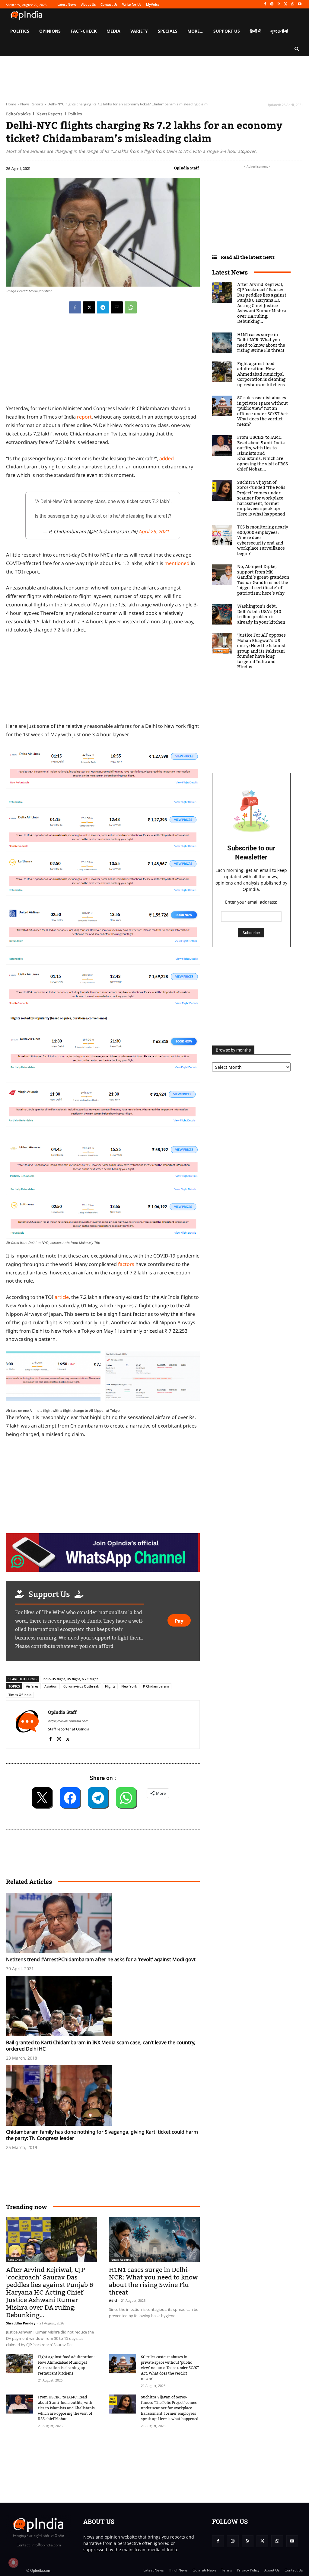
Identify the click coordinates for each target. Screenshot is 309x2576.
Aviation (51, 1686)
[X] (286, 4)
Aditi (113, 2300)
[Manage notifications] (13, 2563)
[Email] (117, 307)
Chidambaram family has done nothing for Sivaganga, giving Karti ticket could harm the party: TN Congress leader (102, 2135)
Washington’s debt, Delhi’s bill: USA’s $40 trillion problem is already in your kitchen (261, 614)
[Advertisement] (116, 2455)
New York (129, 1686)
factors (126, 1264)
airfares (32, 1686)
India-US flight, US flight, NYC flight (70, 1679)
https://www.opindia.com (68, 1721)
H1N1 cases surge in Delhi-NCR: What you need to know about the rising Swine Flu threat (153, 2281)
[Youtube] (299, 4)
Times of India (20, 1695)
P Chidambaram (156, 1686)
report (84, 417)
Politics (75, 114)
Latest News (230, 272)
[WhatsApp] (293, 4)
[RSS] (279, 4)
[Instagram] (272, 4)
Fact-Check (16, 2260)
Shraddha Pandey (21, 2323)
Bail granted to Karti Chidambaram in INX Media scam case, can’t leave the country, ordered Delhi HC (101, 2046)
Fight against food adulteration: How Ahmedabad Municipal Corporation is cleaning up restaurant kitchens (66, 2365)
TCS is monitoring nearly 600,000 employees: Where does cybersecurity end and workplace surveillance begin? (263, 541)
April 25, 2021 (154, 532)
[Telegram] (103, 307)
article (62, 1297)
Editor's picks (18, 114)
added (167, 458)
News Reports (32, 104)
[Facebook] (265, 4)
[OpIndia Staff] (27, 1725)
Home (11, 104)
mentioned (178, 563)
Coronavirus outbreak (81, 1686)
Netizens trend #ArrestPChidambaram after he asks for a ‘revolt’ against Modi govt (101, 1959)
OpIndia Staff (186, 168)
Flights (110, 1686)
